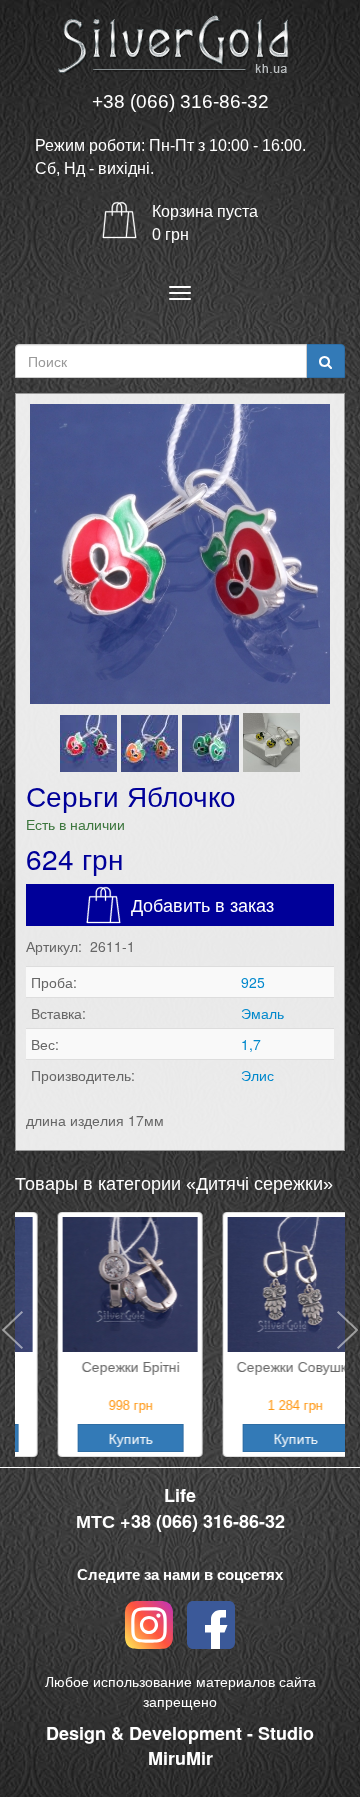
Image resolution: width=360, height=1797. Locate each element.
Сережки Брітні (98, 1366)
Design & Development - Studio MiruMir (180, 1746)
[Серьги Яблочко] (180, 554)
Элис (257, 1075)
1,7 (251, 1044)
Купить (98, 1438)
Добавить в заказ (202, 904)
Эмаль (262, 1013)
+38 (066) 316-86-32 (180, 101)
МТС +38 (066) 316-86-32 (180, 1521)
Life (180, 1495)
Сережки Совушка (263, 1366)
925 (253, 982)
